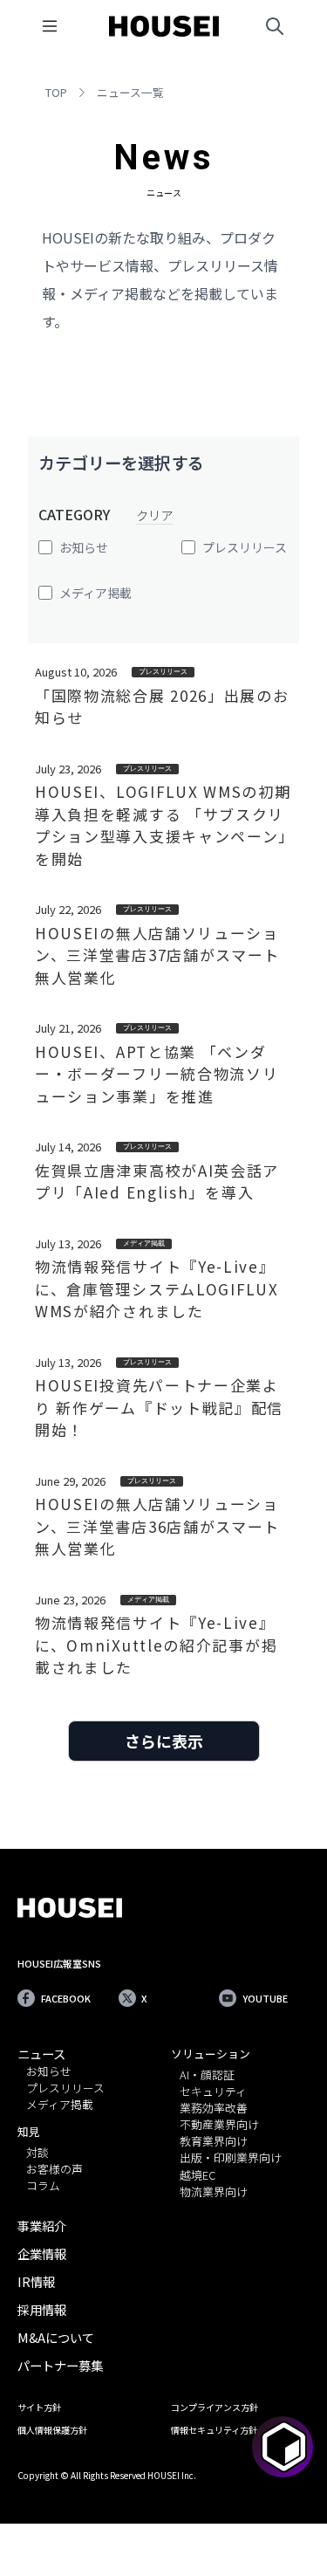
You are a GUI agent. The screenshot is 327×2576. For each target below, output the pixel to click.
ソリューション (211, 2054)
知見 (29, 2131)
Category (74, 514)
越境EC (198, 2176)
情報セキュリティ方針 (214, 2430)
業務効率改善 (214, 2109)
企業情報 (42, 2253)
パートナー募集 (60, 2365)
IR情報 (36, 2281)
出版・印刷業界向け (231, 2158)
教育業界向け (214, 2142)
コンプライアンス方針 (215, 2407)
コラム (43, 2186)
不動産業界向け (219, 2125)
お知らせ (49, 2072)
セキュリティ (213, 2092)
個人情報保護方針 (52, 2430)
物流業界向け (214, 2192)
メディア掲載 (60, 2105)
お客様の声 (54, 2170)
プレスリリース (65, 2088)
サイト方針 (39, 2407)
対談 (37, 2153)
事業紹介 (42, 2226)
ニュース (41, 2054)
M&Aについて (56, 2337)
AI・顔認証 (207, 2075)
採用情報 (42, 2309)
